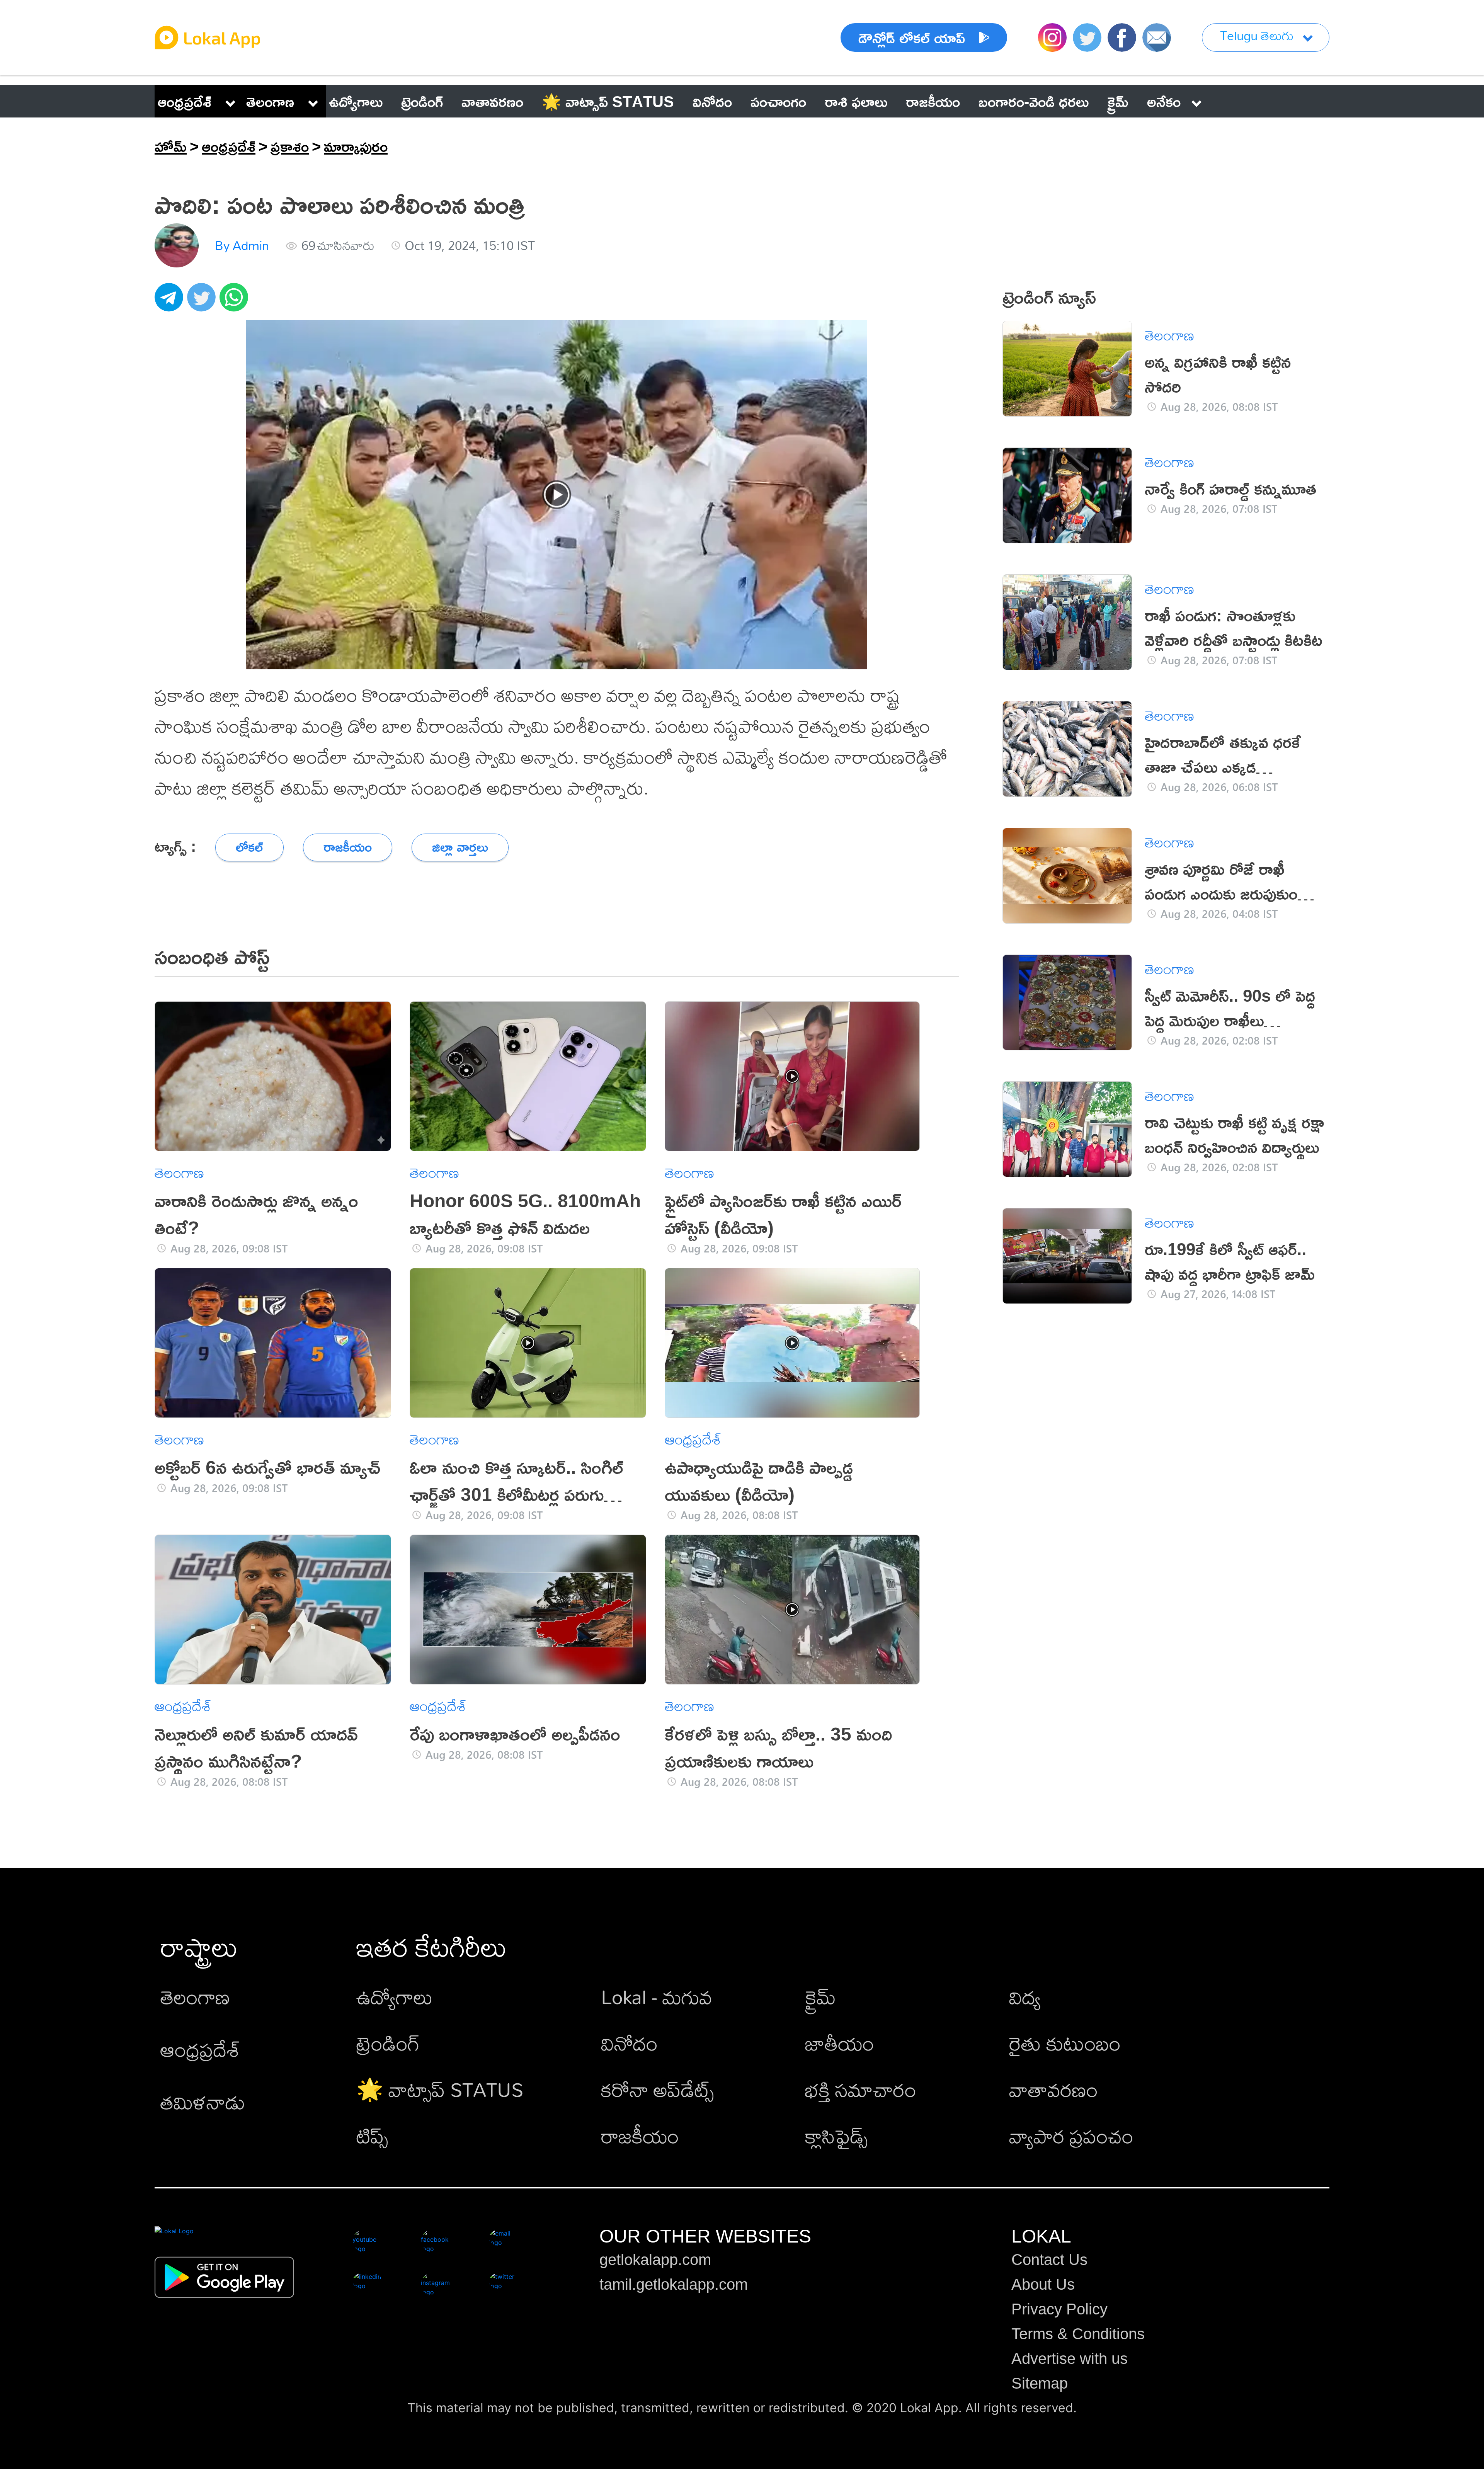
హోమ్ (171, 146)
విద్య (1025, 1997)
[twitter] (203, 301)
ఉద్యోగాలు (395, 1997)
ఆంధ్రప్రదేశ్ (185, 101)
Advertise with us (1070, 2358)
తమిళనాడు (203, 2102)
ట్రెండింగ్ (388, 2043)
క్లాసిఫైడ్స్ (836, 2136)
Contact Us (1049, 2260)
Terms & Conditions (1078, 2334)
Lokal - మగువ (657, 1997)
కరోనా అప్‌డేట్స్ (657, 2089)
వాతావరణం (1053, 2089)
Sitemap (1040, 2383)
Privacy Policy (1059, 2309)
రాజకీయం (640, 2136)
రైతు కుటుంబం (1065, 2043)
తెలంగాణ (270, 101)
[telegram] (171, 301)
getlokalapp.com (655, 2260)
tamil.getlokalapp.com (674, 2284)
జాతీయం (840, 2043)
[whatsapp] (236, 301)
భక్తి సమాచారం (861, 2089)
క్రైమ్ (820, 1997)
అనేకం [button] (1164, 101)
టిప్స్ (372, 2136)
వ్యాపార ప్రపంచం (1071, 2136)
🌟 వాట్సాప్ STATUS (440, 2089)
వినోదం (629, 2043)
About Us (1043, 2284)
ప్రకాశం (290, 146)
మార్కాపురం (356, 146)
